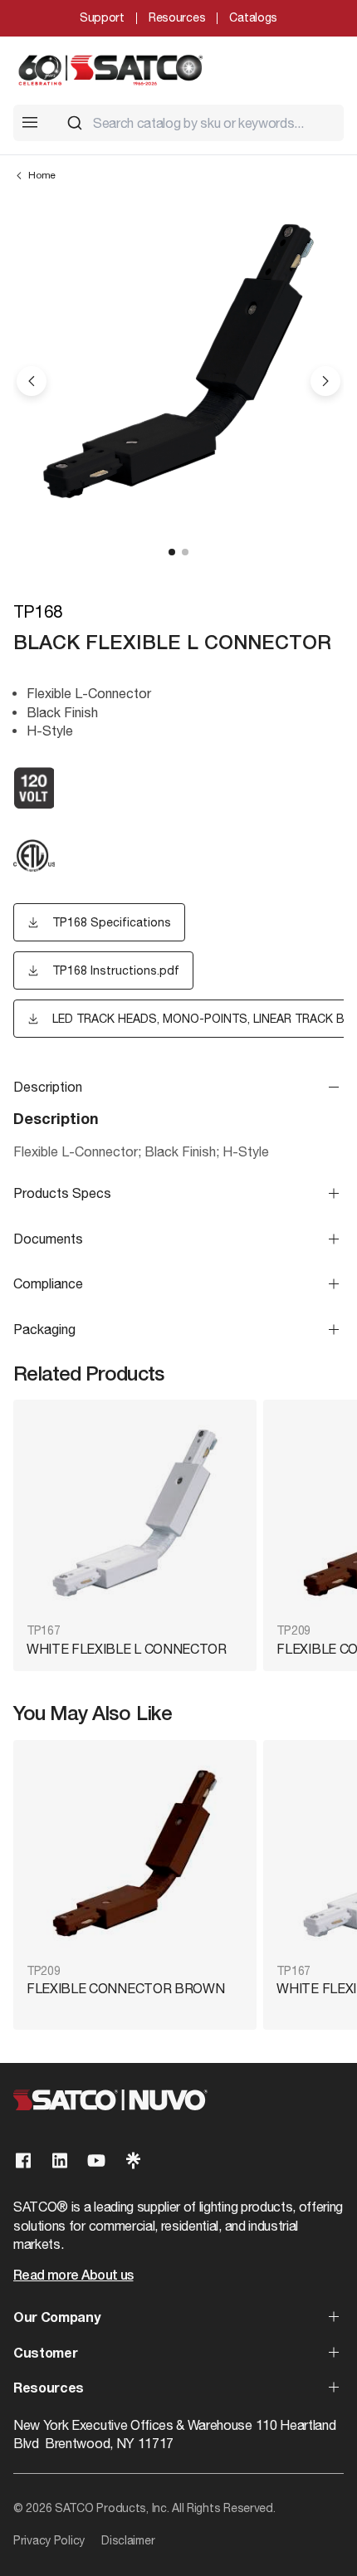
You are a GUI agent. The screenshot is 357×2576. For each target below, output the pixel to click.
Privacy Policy (49, 2540)
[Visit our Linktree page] (133, 2161)
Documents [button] (48, 1239)
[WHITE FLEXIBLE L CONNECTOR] (135, 1513)
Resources (177, 17)
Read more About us (73, 2276)
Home (42, 175)
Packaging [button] (44, 1329)
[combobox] (198, 123)
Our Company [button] (56, 2319)
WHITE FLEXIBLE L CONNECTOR (127, 1649)
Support (102, 17)
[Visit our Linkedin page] (60, 2161)
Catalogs (253, 17)
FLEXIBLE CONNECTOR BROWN (125, 1988)
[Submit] (75, 123)
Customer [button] (45, 2354)
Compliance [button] (48, 1283)
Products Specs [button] (62, 1193)
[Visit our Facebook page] (23, 2161)
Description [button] (48, 1087)
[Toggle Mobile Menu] (30, 122)
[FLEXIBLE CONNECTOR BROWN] (135, 1853)
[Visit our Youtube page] (96, 2161)
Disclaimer (128, 2540)
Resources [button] (49, 2389)
